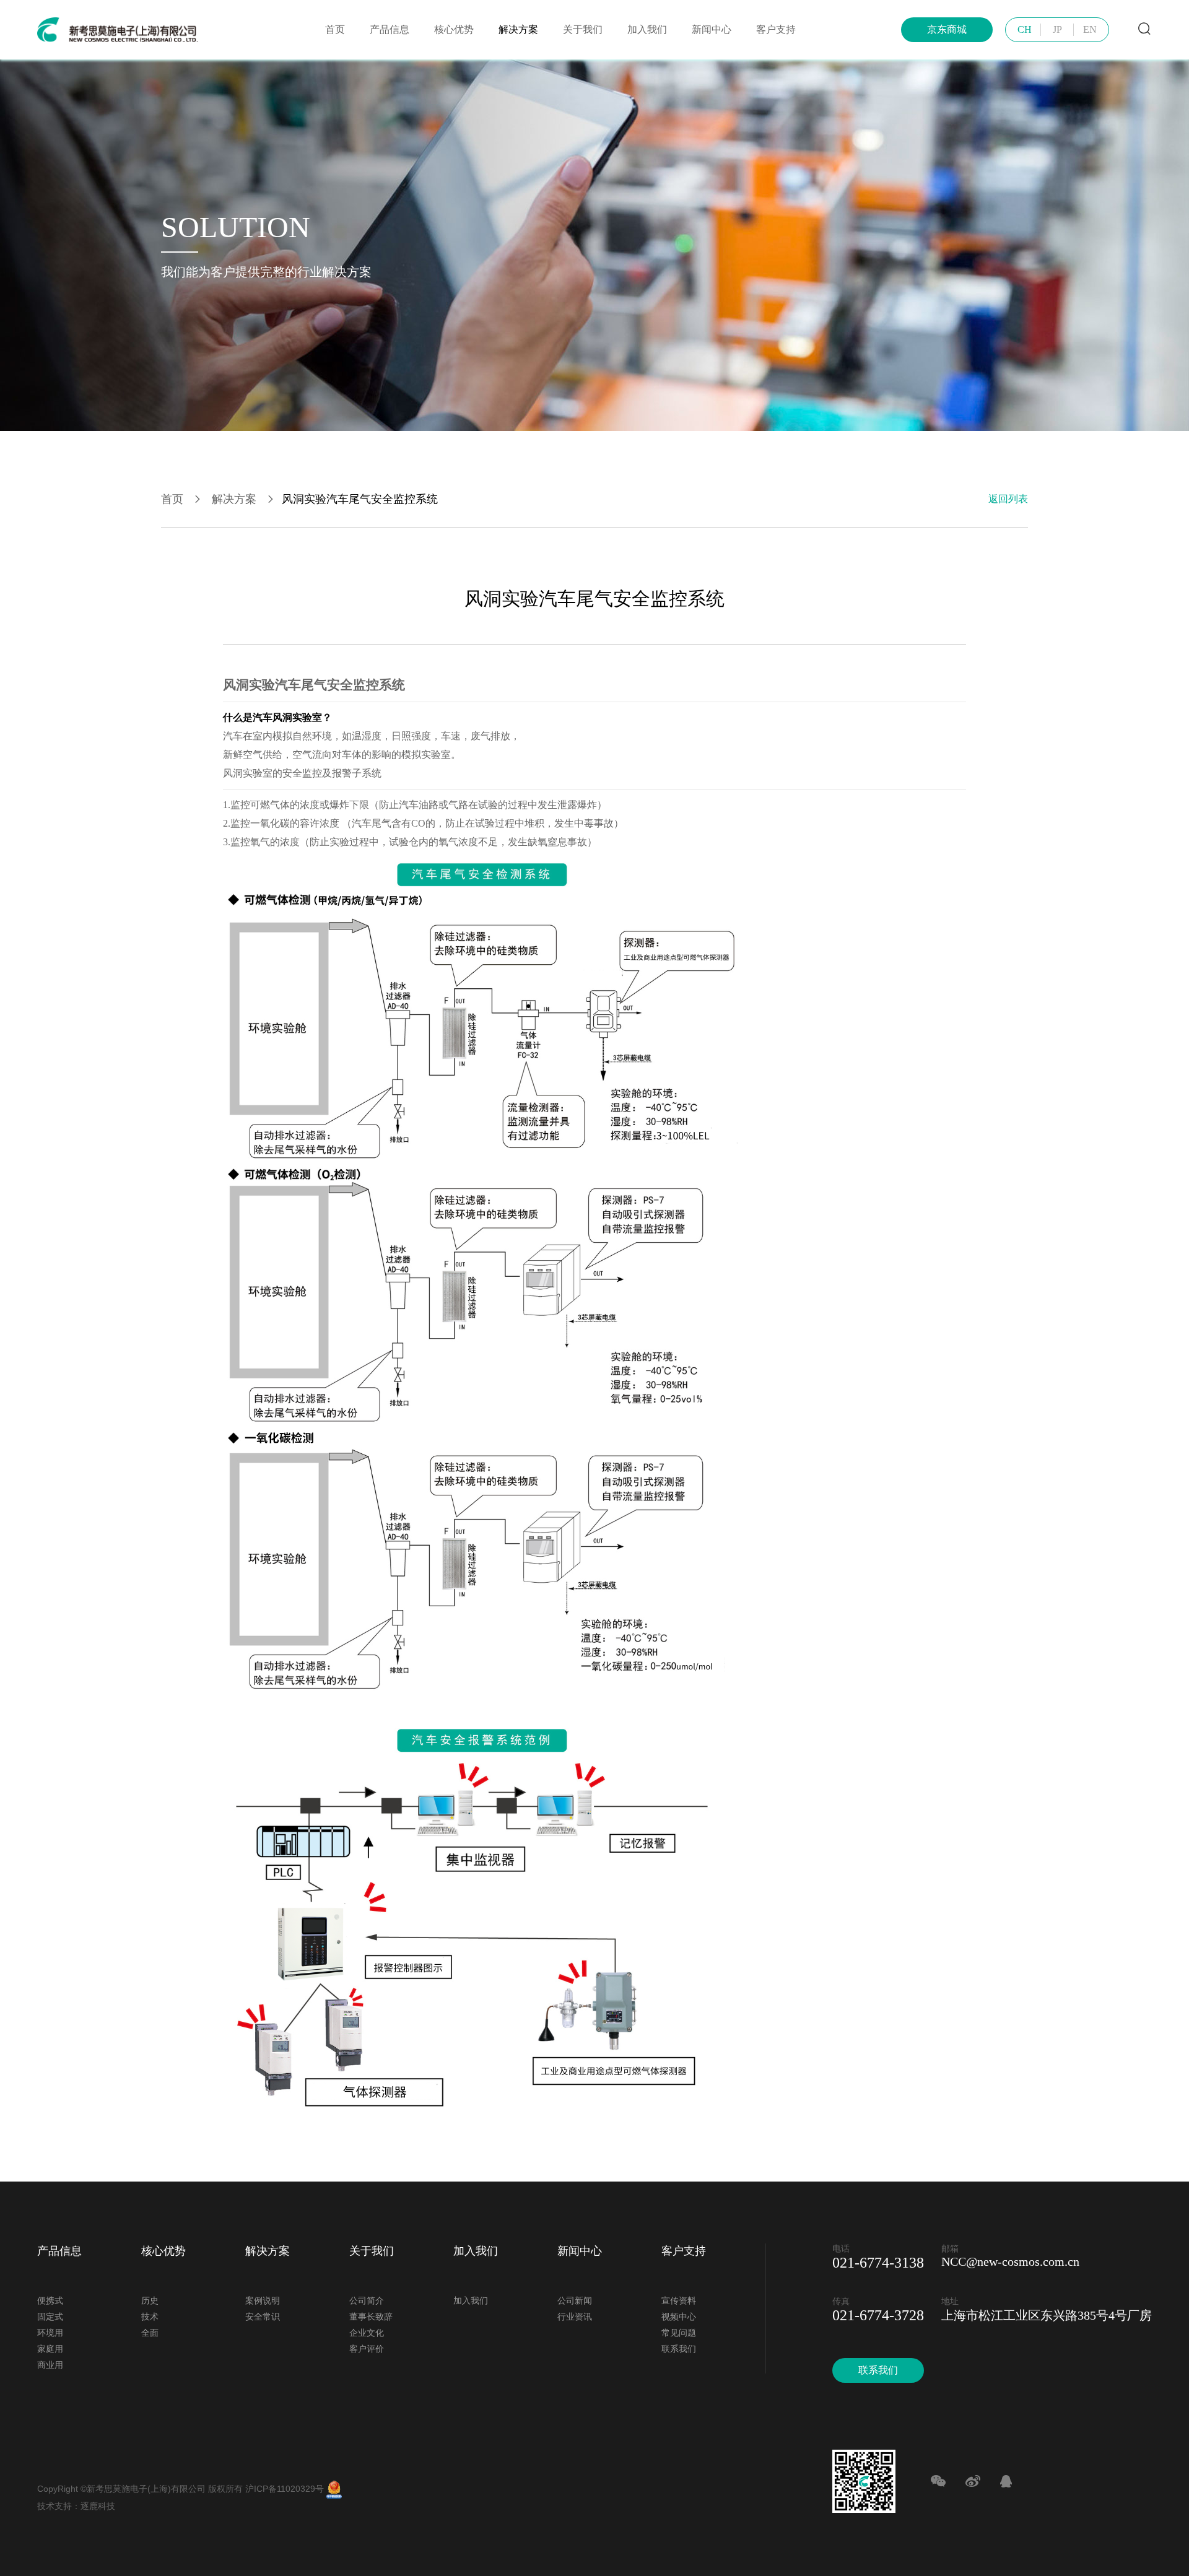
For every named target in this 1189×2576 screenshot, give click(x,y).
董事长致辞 (371, 2317)
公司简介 (367, 2301)
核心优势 (454, 29)
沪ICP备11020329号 (285, 2489)
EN (1090, 29)
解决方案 (518, 29)
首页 (335, 29)
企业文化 (367, 2333)
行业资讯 (575, 2317)
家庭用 (50, 2349)
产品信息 (390, 29)
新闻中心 (712, 29)
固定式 (50, 2317)
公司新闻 (575, 2301)
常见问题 (679, 2333)
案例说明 (263, 2301)
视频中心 (679, 2317)
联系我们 (679, 2349)
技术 (150, 2317)
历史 (150, 2301)
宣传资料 (679, 2301)
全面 (150, 2333)
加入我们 (647, 29)
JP (1057, 29)
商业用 (50, 2365)
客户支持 (776, 29)
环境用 (50, 2333)
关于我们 (583, 29)
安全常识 (263, 2317)
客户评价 (367, 2349)
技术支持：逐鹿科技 (76, 2506)
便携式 (50, 2301)
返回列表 (1008, 499)
